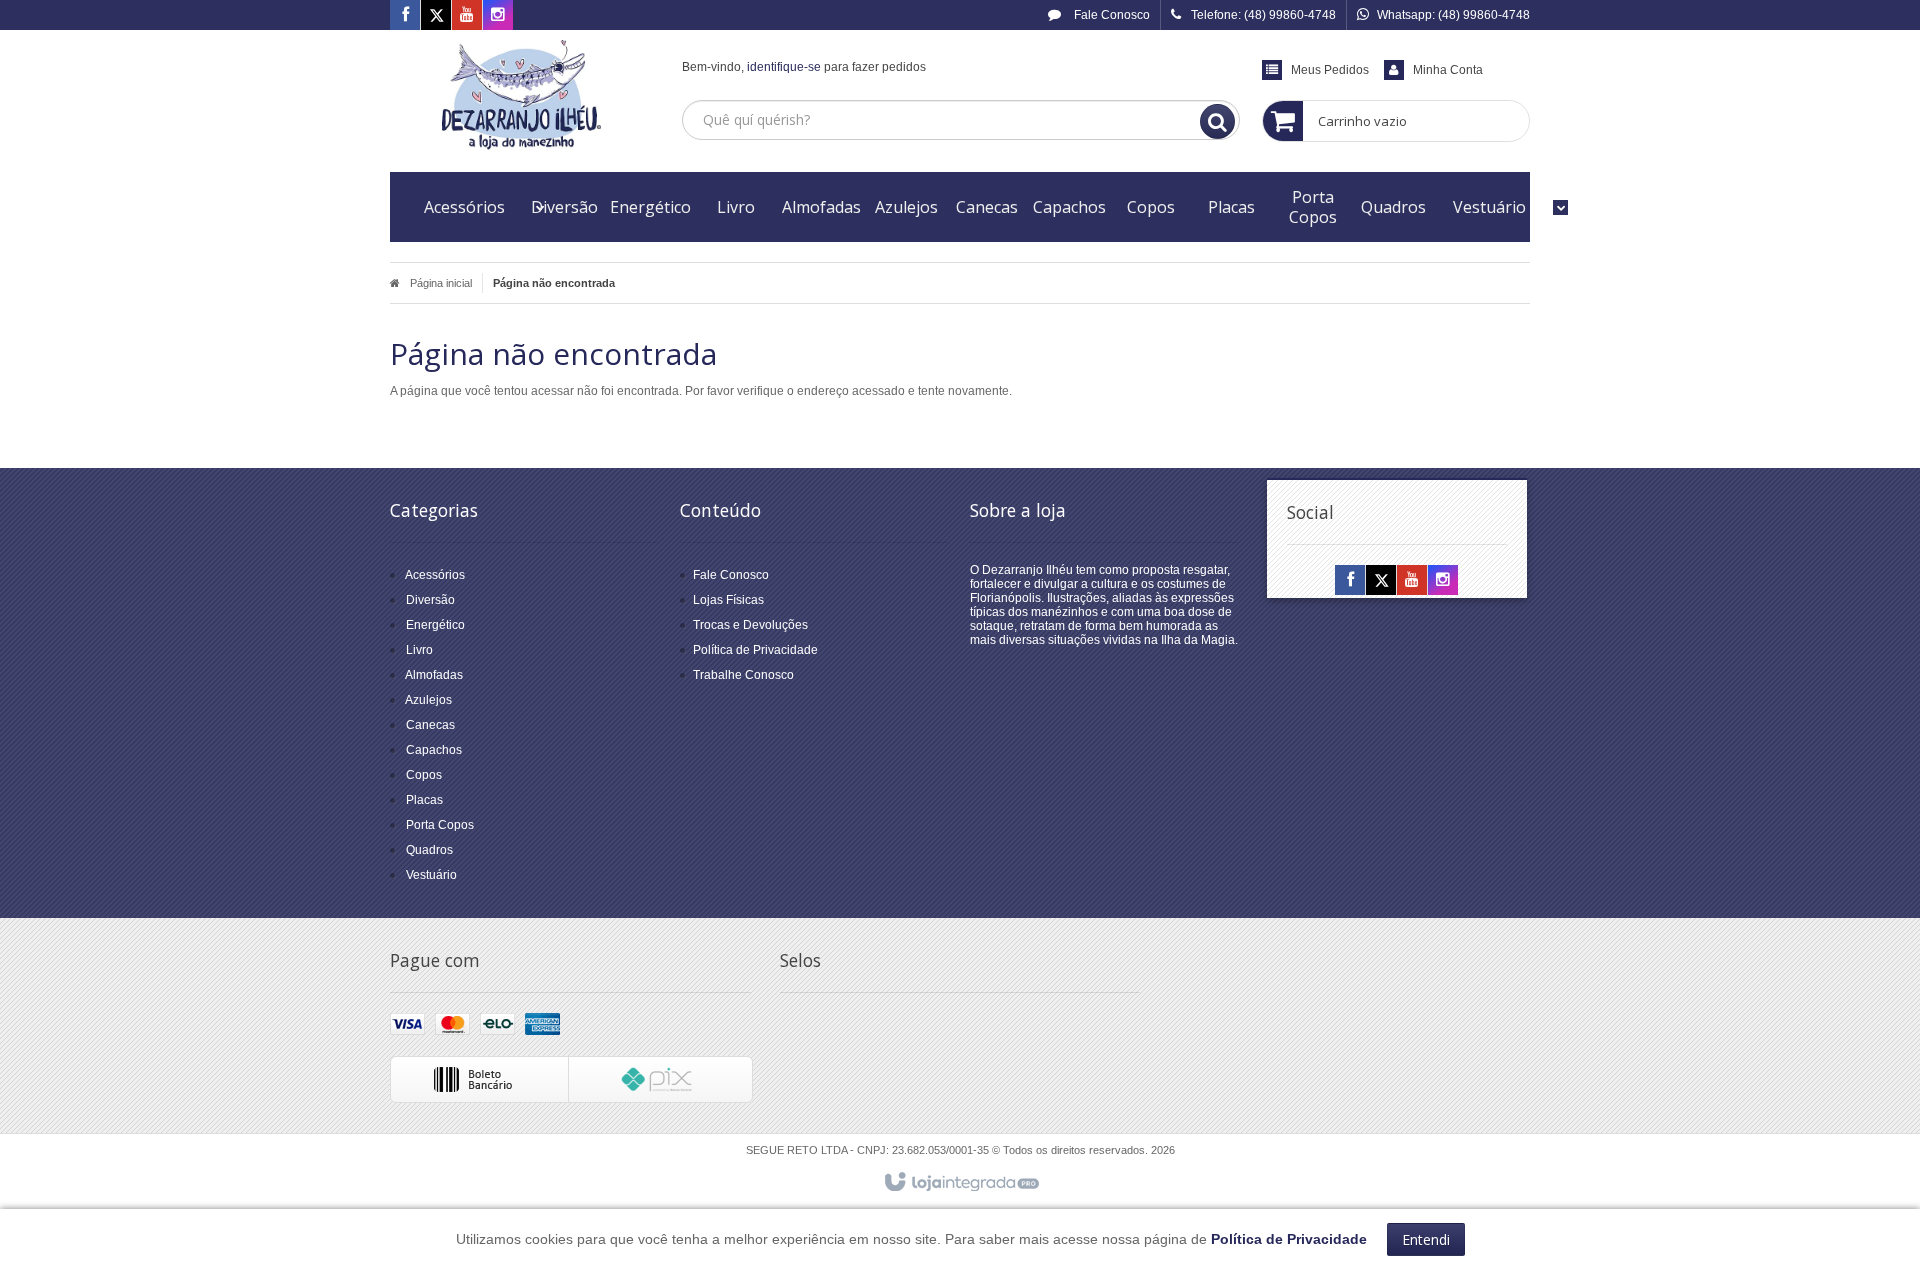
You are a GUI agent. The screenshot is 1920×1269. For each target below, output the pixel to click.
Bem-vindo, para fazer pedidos (804, 67)
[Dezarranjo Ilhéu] (521, 96)
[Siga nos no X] (436, 16)
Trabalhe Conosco (743, 675)
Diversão (430, 600)
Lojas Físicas (728, 600)
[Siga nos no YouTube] (1412, 581)
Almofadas (434, 675)
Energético (435, 625)
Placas (424, 800)
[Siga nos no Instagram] (498, 16)
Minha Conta (1448, 70)
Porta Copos (440, 825)
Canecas (430, 725)
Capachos (434, 750)
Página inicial (441, 283)
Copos (424, 775)
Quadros (429, 850)
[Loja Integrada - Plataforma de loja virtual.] (960, 1183)
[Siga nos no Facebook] (405, 16)
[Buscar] (1217, 121)
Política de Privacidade (755, 650)
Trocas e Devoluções (750, 625)
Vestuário (431, 875)
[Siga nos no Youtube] (467, 16)
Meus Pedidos (1330, 70)
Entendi (1426, 1239)
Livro (419, 650)
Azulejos (428, 700)
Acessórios (435, 575)
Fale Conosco (1110, 15)
